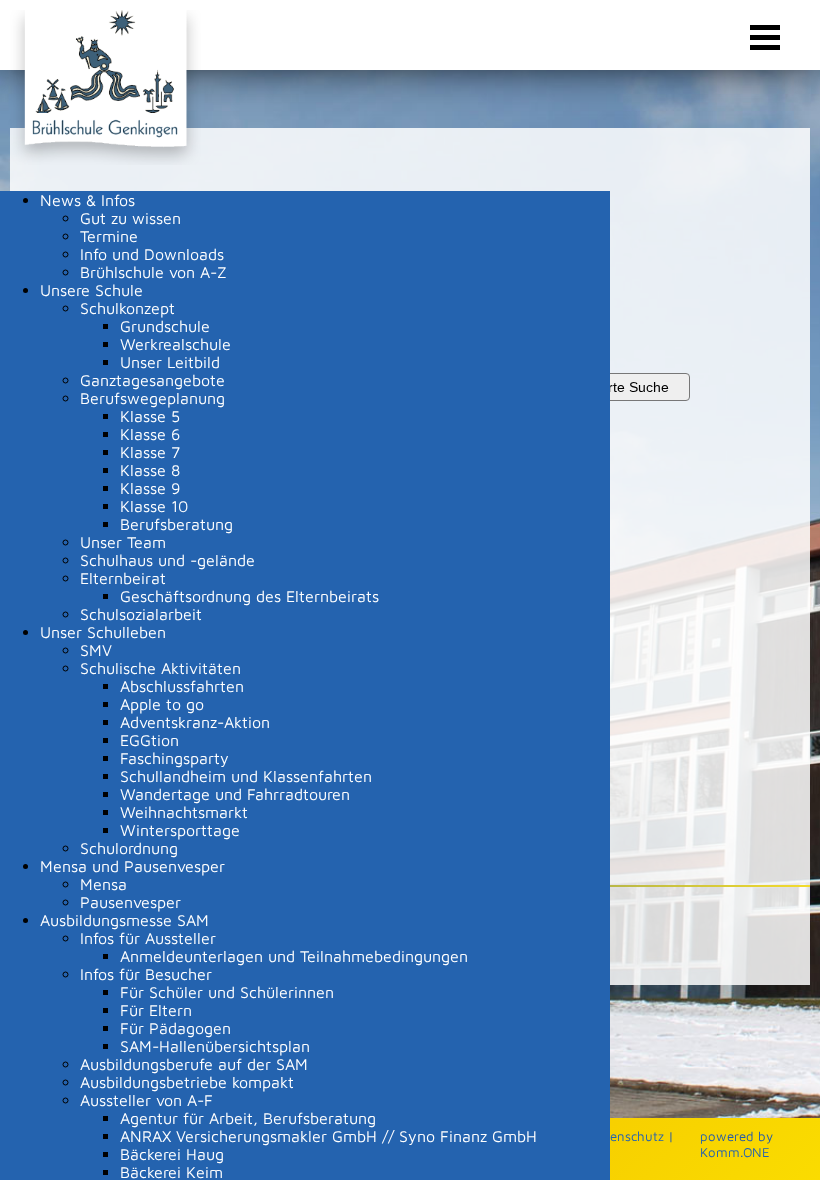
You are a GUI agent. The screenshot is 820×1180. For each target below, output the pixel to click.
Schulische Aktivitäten (160, 668)
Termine (109, 236)
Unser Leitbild (170, 362)
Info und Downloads (152, 254)
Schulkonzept (127, 308)
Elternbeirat (123, 578)
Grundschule (165, 326)
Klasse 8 (150, 470)
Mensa (103, 884)
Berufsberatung (176, 524)
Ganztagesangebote (152, 380)
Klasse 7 (150, 452)
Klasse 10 (154, 506)
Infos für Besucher (146, 974)
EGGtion (149, 740)
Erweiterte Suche (615, 387)
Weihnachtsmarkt (184, 812)
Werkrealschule (175, 344)
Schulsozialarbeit (141, 614)
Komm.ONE (735, 1152)
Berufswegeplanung (152, 398)
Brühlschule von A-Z (153, 272)
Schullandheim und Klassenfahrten (246, 776)
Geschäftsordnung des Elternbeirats (249, 596)
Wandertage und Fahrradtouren (235, 794)
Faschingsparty (174, 758)
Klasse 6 (150, 434)
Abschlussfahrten (182, 686)
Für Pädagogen (175, 1028)
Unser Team (123, 542)
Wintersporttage (180, 830)
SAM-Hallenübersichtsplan (215, 1046)
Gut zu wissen (130, 218)
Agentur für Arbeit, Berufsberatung (248, 1118)
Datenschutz (626, 1136)
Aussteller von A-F (146, 1100)
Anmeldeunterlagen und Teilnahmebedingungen (294, 956)
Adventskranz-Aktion (195, 722)
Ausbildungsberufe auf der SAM (194, 1064)
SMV (96, 650)
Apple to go (162, 704)
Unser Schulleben (103, 632)
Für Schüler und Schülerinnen (227, 992)
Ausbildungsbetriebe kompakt (187, 1082)
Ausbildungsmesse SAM (124, 920)
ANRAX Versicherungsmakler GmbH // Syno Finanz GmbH (328, 1136)
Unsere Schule (91, 290)
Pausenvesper (130, 902)
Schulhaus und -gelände (167, 560)
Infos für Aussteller (148, 938)
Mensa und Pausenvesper (132, 866)
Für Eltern (156, 1010)
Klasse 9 (150, 488)
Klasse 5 (150, 416)
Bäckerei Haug (172, 1154)
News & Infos (87, 200)
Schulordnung (129, 848)
